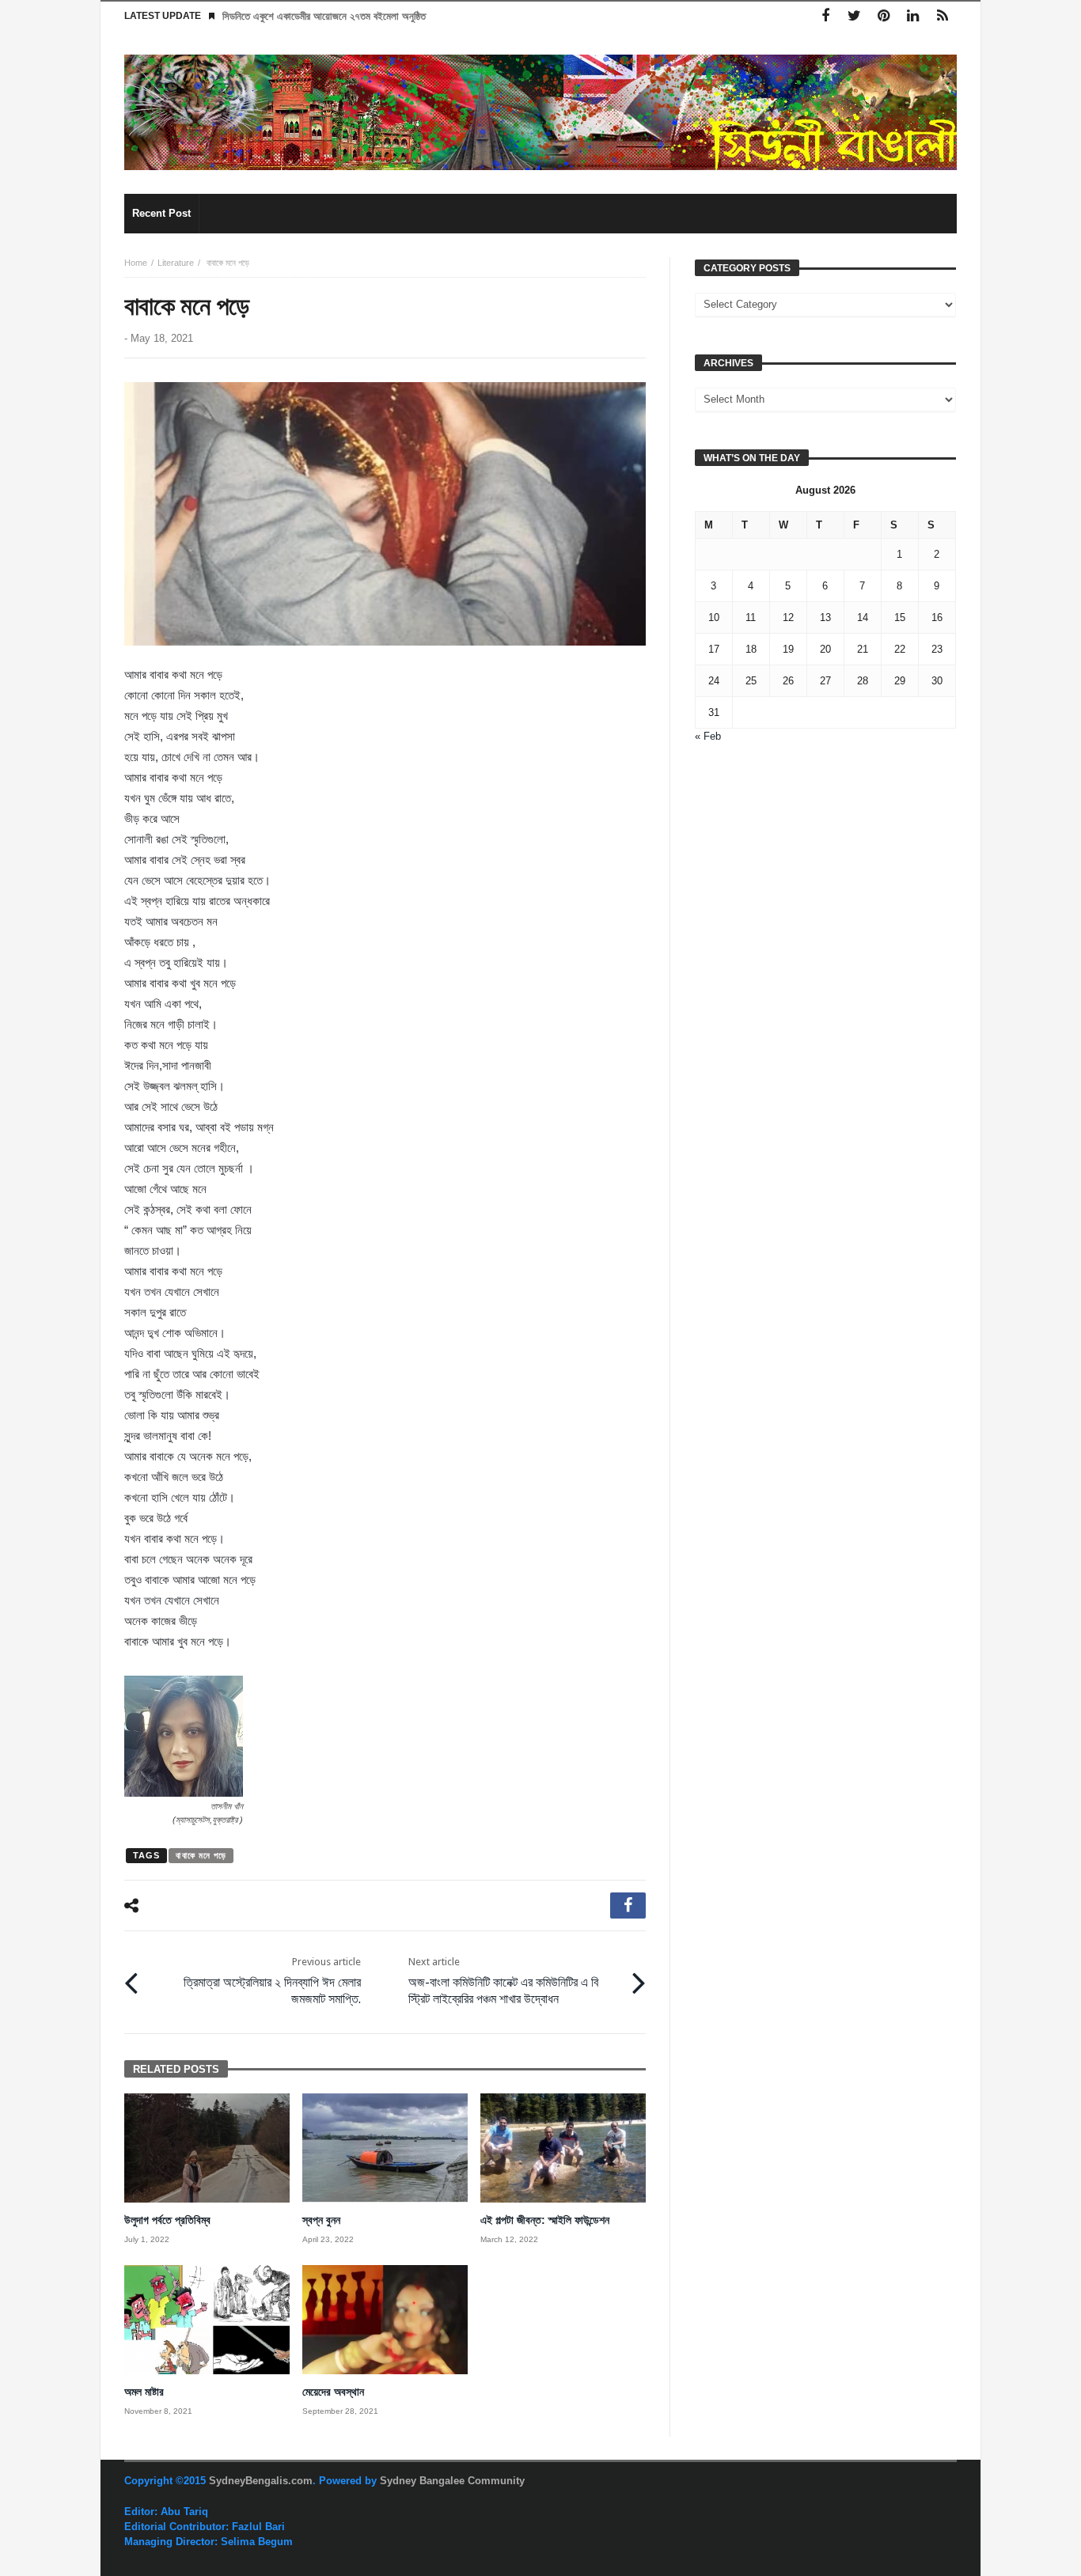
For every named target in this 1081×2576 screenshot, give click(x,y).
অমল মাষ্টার (144, 2392)
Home (136, 263)
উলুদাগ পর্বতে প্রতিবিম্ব (167, 2220)
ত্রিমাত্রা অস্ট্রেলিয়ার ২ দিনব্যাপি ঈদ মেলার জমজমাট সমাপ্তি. (272, 1981)
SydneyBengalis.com (261, 2481)
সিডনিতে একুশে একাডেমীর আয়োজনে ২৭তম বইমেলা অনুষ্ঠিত (324, 16)
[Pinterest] (884, 16)
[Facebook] (825, 16)
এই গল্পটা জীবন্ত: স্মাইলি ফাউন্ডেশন (546, 2220)
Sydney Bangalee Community (452, 2481)
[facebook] (628, 1905)
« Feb (708, 736)
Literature (176, 263)
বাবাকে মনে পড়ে (201, 1855)
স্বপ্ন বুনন (321, 2220)
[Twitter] (854, 16)
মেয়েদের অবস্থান (333, 2392)
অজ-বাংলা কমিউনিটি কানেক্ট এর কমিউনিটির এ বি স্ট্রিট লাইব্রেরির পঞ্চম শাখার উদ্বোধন (503, 1981)
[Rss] (942, 16)
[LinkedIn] (913, 16)
